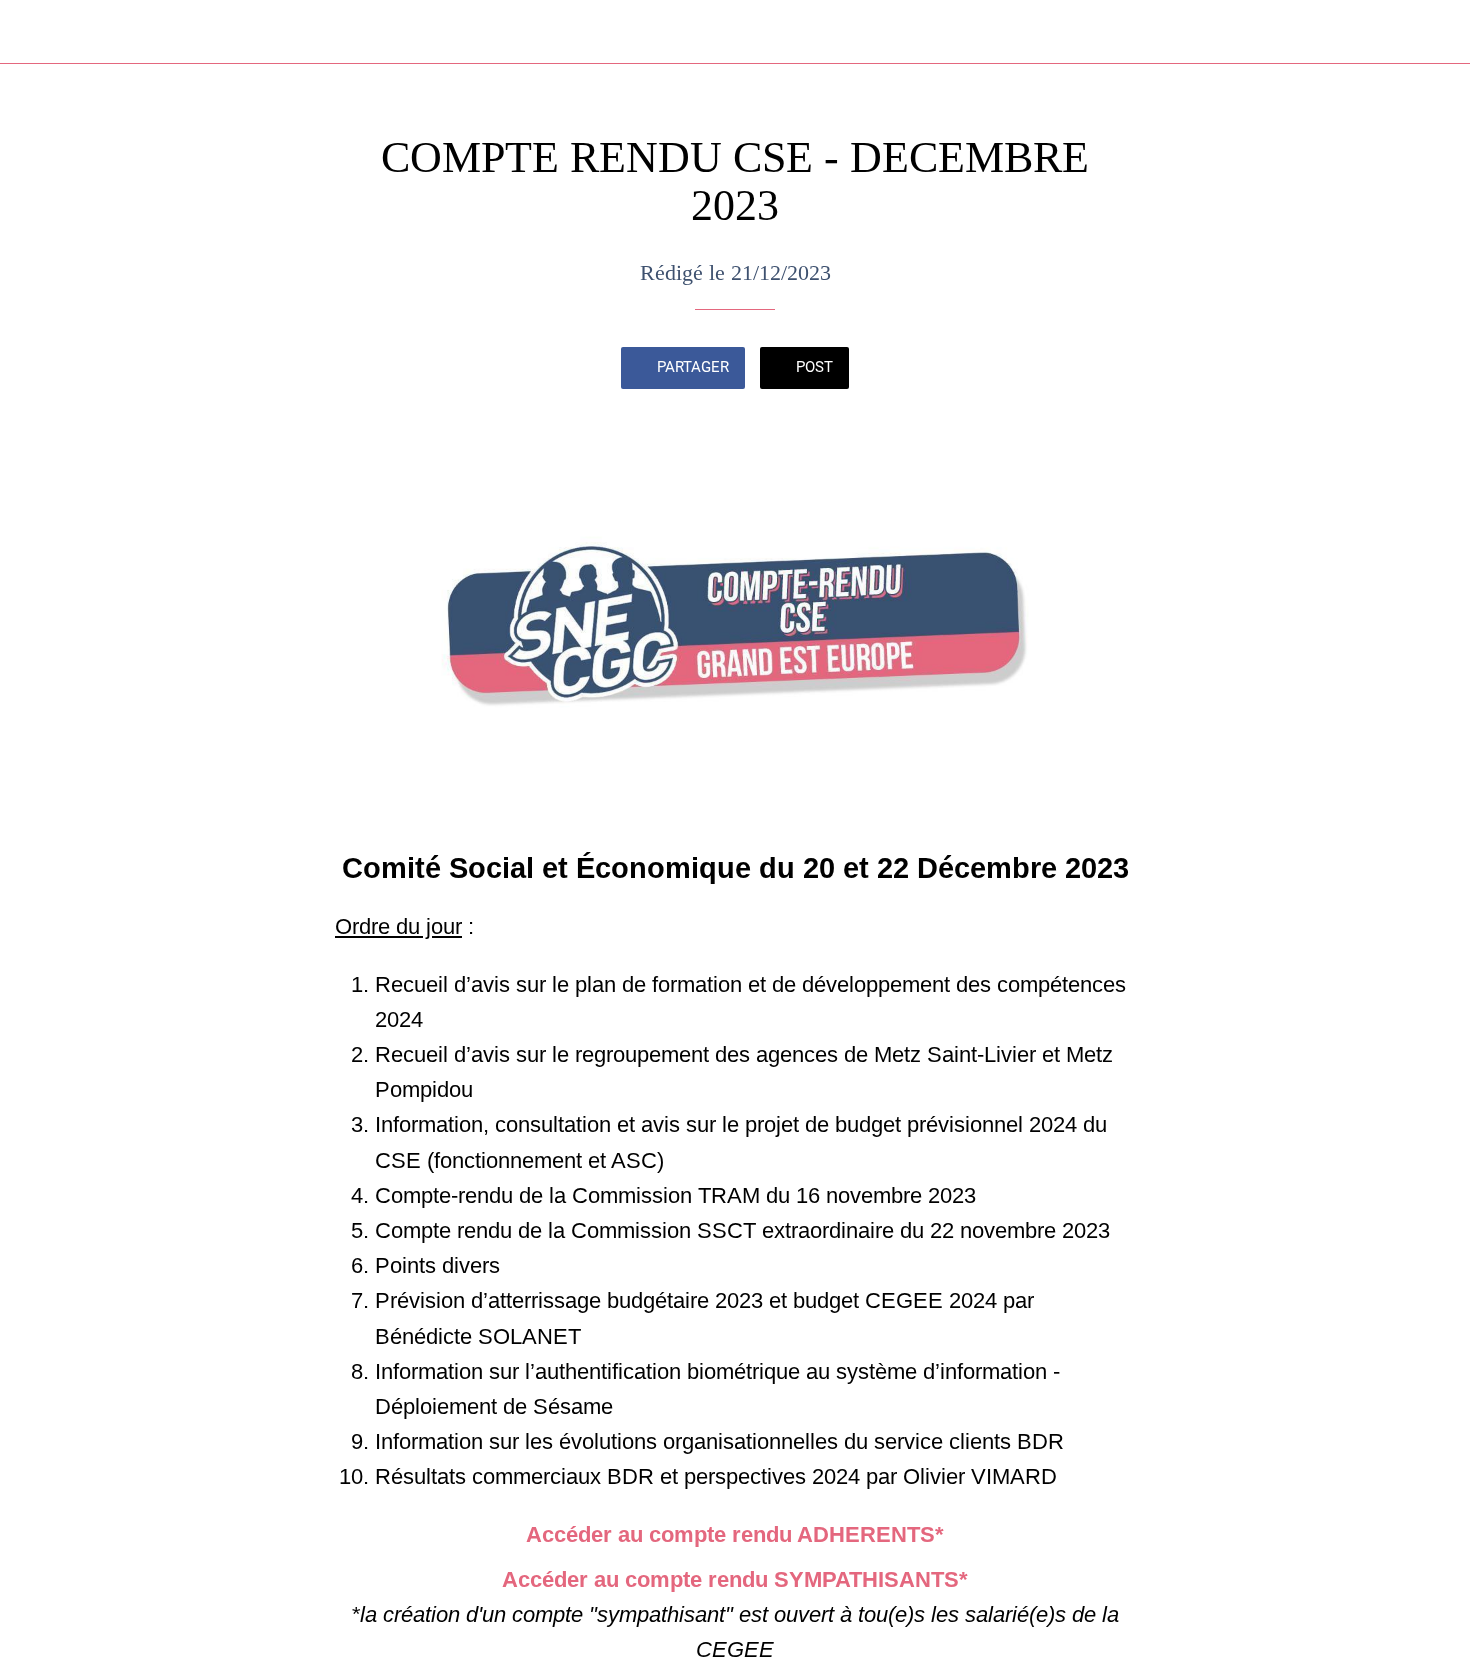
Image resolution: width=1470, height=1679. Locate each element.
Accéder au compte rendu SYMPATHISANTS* (735, 1579)
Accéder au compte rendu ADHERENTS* (735, 1534)
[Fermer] (40, 32)
